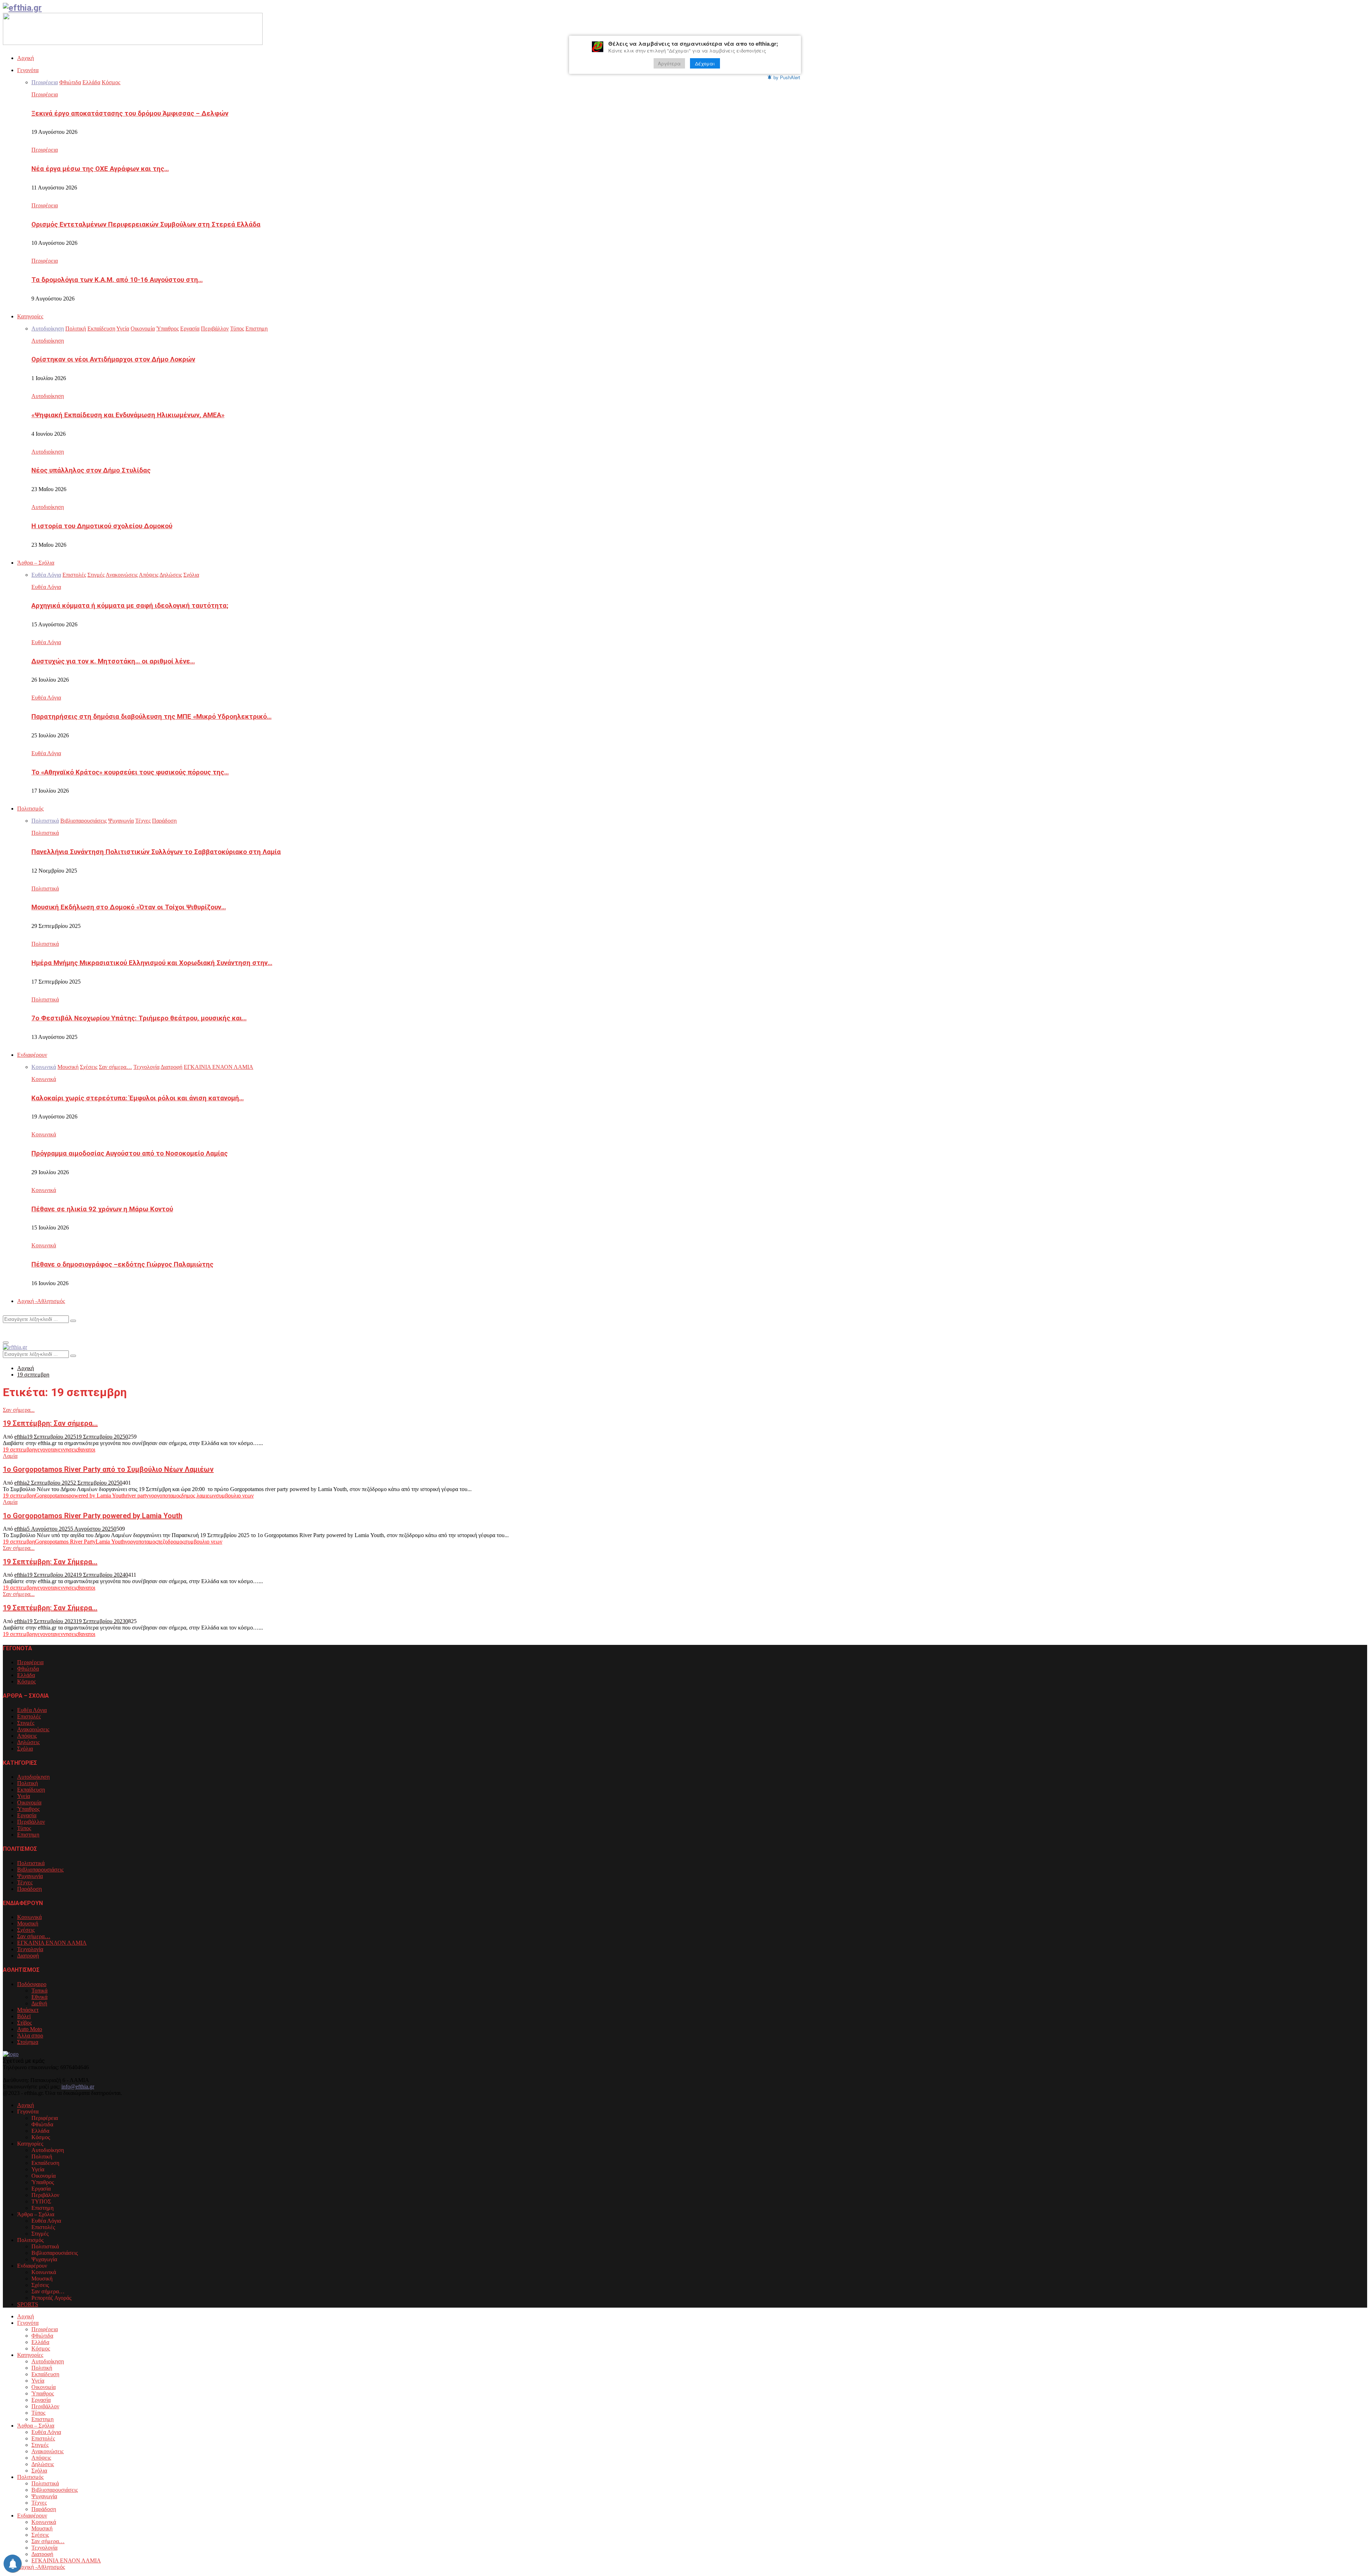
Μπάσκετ (28, 2010)
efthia (21, 1437)
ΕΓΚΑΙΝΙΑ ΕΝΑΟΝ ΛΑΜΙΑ (52, 1943)
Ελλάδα (26, 1675)
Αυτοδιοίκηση (48, 341)
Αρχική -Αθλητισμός (41, 1301)
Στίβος (24, 2023)
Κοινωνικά (44, 1079)
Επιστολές (29, 1716)
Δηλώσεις (28, 1742)
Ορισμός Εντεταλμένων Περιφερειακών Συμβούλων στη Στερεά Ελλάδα (146, 224)
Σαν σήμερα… (34, 1936)
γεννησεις (67, 1449)
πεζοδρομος (171, 1542)
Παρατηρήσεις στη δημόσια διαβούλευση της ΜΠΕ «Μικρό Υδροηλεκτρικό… (151, 717)
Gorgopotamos (52, 1496)
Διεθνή (39, 2003)
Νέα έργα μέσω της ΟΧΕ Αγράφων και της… (100, 169)
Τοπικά (39, 1991)
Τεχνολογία (30, 1949)
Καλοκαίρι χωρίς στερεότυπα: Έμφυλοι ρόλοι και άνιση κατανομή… (138, 1098)
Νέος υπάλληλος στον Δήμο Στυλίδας (91, 470)
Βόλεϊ (24, 2016)
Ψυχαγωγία (30, 1876)
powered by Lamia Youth (97, 1496)
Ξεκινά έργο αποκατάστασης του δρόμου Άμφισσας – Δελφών (130, 113)
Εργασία (27, 1815)
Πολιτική (27, 1783)
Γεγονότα (28, 70)
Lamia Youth (110, 1542)
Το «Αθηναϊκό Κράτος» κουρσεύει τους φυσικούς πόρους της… (130, 772)
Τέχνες (25, 1882)
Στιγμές (26, 1723)
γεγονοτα (45, 1449)
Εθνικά (39, 1997)
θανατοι (87, 1449)
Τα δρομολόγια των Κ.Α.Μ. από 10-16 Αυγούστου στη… (117, 280)
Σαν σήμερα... (19, 1410)
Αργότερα (669, 63)
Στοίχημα (28, 2042)
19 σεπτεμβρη (19, 1449)
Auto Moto (30, 2029)
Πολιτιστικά (45, 833)
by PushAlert (787, 77)
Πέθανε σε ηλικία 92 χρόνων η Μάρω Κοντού (102, 1209)
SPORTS (28, 2304)
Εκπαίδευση (31, 1790)
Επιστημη (28, 1835)
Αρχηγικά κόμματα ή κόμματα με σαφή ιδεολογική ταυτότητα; (130, 606)
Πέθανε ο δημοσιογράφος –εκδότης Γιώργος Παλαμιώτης (122, 1264)
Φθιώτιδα (28, 1669)
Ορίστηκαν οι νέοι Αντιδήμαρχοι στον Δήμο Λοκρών (113, 359)
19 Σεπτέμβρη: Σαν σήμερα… (50, 1423)
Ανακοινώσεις (33, 1729)
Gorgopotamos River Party (65, 1542)
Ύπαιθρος (28, 1809)
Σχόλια (25, 1749)
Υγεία (24, 1796)
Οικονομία (29, 1802)
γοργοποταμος (165, 1496)
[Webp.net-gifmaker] (133, 43)
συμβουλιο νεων (235, 1496)
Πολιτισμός (30, 809)
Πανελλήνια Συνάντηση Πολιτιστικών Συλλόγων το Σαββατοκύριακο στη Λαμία (156, 852)
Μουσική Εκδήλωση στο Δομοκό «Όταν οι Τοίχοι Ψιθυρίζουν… (129, 907)
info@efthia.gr (78, 2087)
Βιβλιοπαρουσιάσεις (40, 1870)
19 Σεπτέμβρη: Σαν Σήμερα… (50, 1562)
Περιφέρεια (45, 94)
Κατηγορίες (30, 316)
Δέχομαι (705, 63)
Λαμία (10, 1456)
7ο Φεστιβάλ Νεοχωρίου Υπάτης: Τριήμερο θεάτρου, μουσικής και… (139, 1018)
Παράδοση (29, 1889)
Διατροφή (28, 1956)
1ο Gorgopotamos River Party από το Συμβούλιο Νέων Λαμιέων (108, 1469)
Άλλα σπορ (30, 2035)
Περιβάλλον (31, 1822)
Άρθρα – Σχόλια (36, 563)
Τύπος (24, 1828)
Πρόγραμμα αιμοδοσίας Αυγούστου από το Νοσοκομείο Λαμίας (130, 1153)
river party (137, 1496)
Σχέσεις (26, 1930)
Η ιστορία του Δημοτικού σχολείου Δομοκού (102, 526)
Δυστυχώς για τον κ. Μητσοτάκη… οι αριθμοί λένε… (113, 661)
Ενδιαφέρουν (32, 1055)
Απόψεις (27, 1736)
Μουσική (28, 1923)
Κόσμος (26, 1681)
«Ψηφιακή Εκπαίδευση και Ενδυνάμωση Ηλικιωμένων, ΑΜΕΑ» (128, 415)
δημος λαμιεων (199, 1496)
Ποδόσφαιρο (32, 1984)
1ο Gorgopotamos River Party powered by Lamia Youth (93, 1516)
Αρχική (26, 58)
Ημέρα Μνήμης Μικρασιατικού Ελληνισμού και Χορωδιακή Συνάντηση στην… (152, 963)
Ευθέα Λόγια (46, 587)
